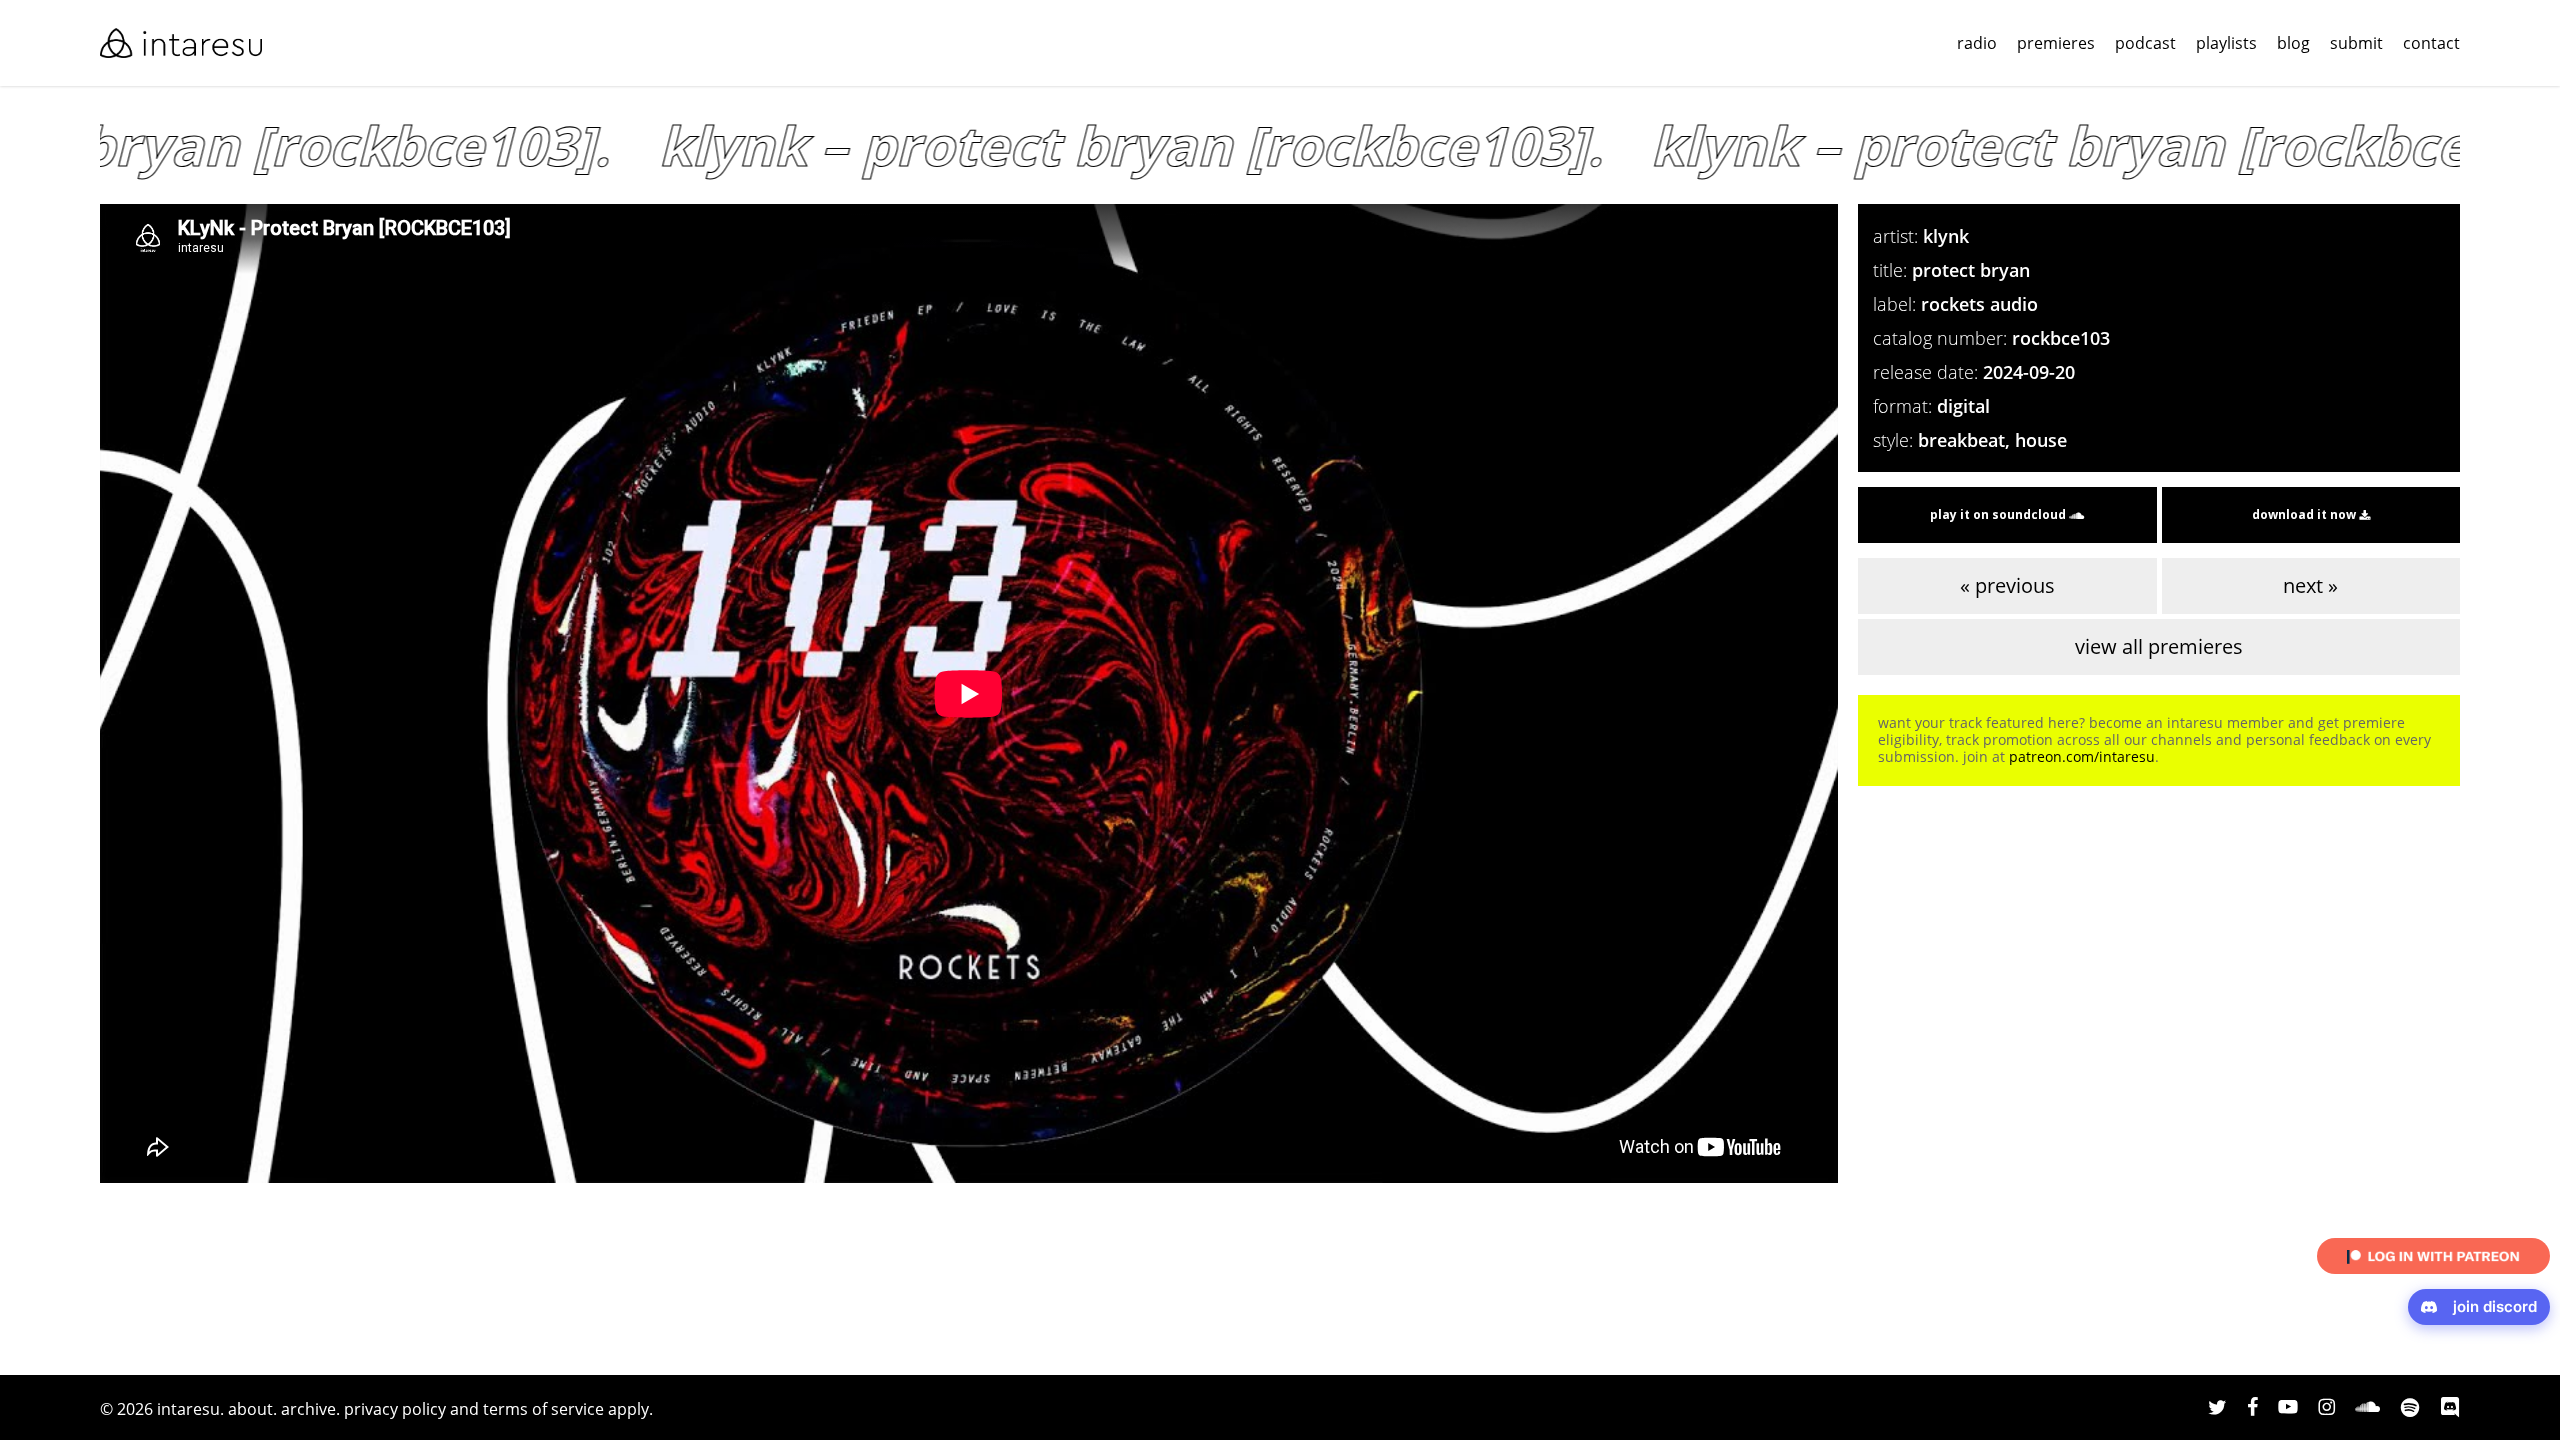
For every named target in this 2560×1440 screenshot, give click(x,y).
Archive (308, 1409)
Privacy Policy (395, 1409)
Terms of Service (543, 1409)
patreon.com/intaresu (2082, 756)
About (250, 1409)
